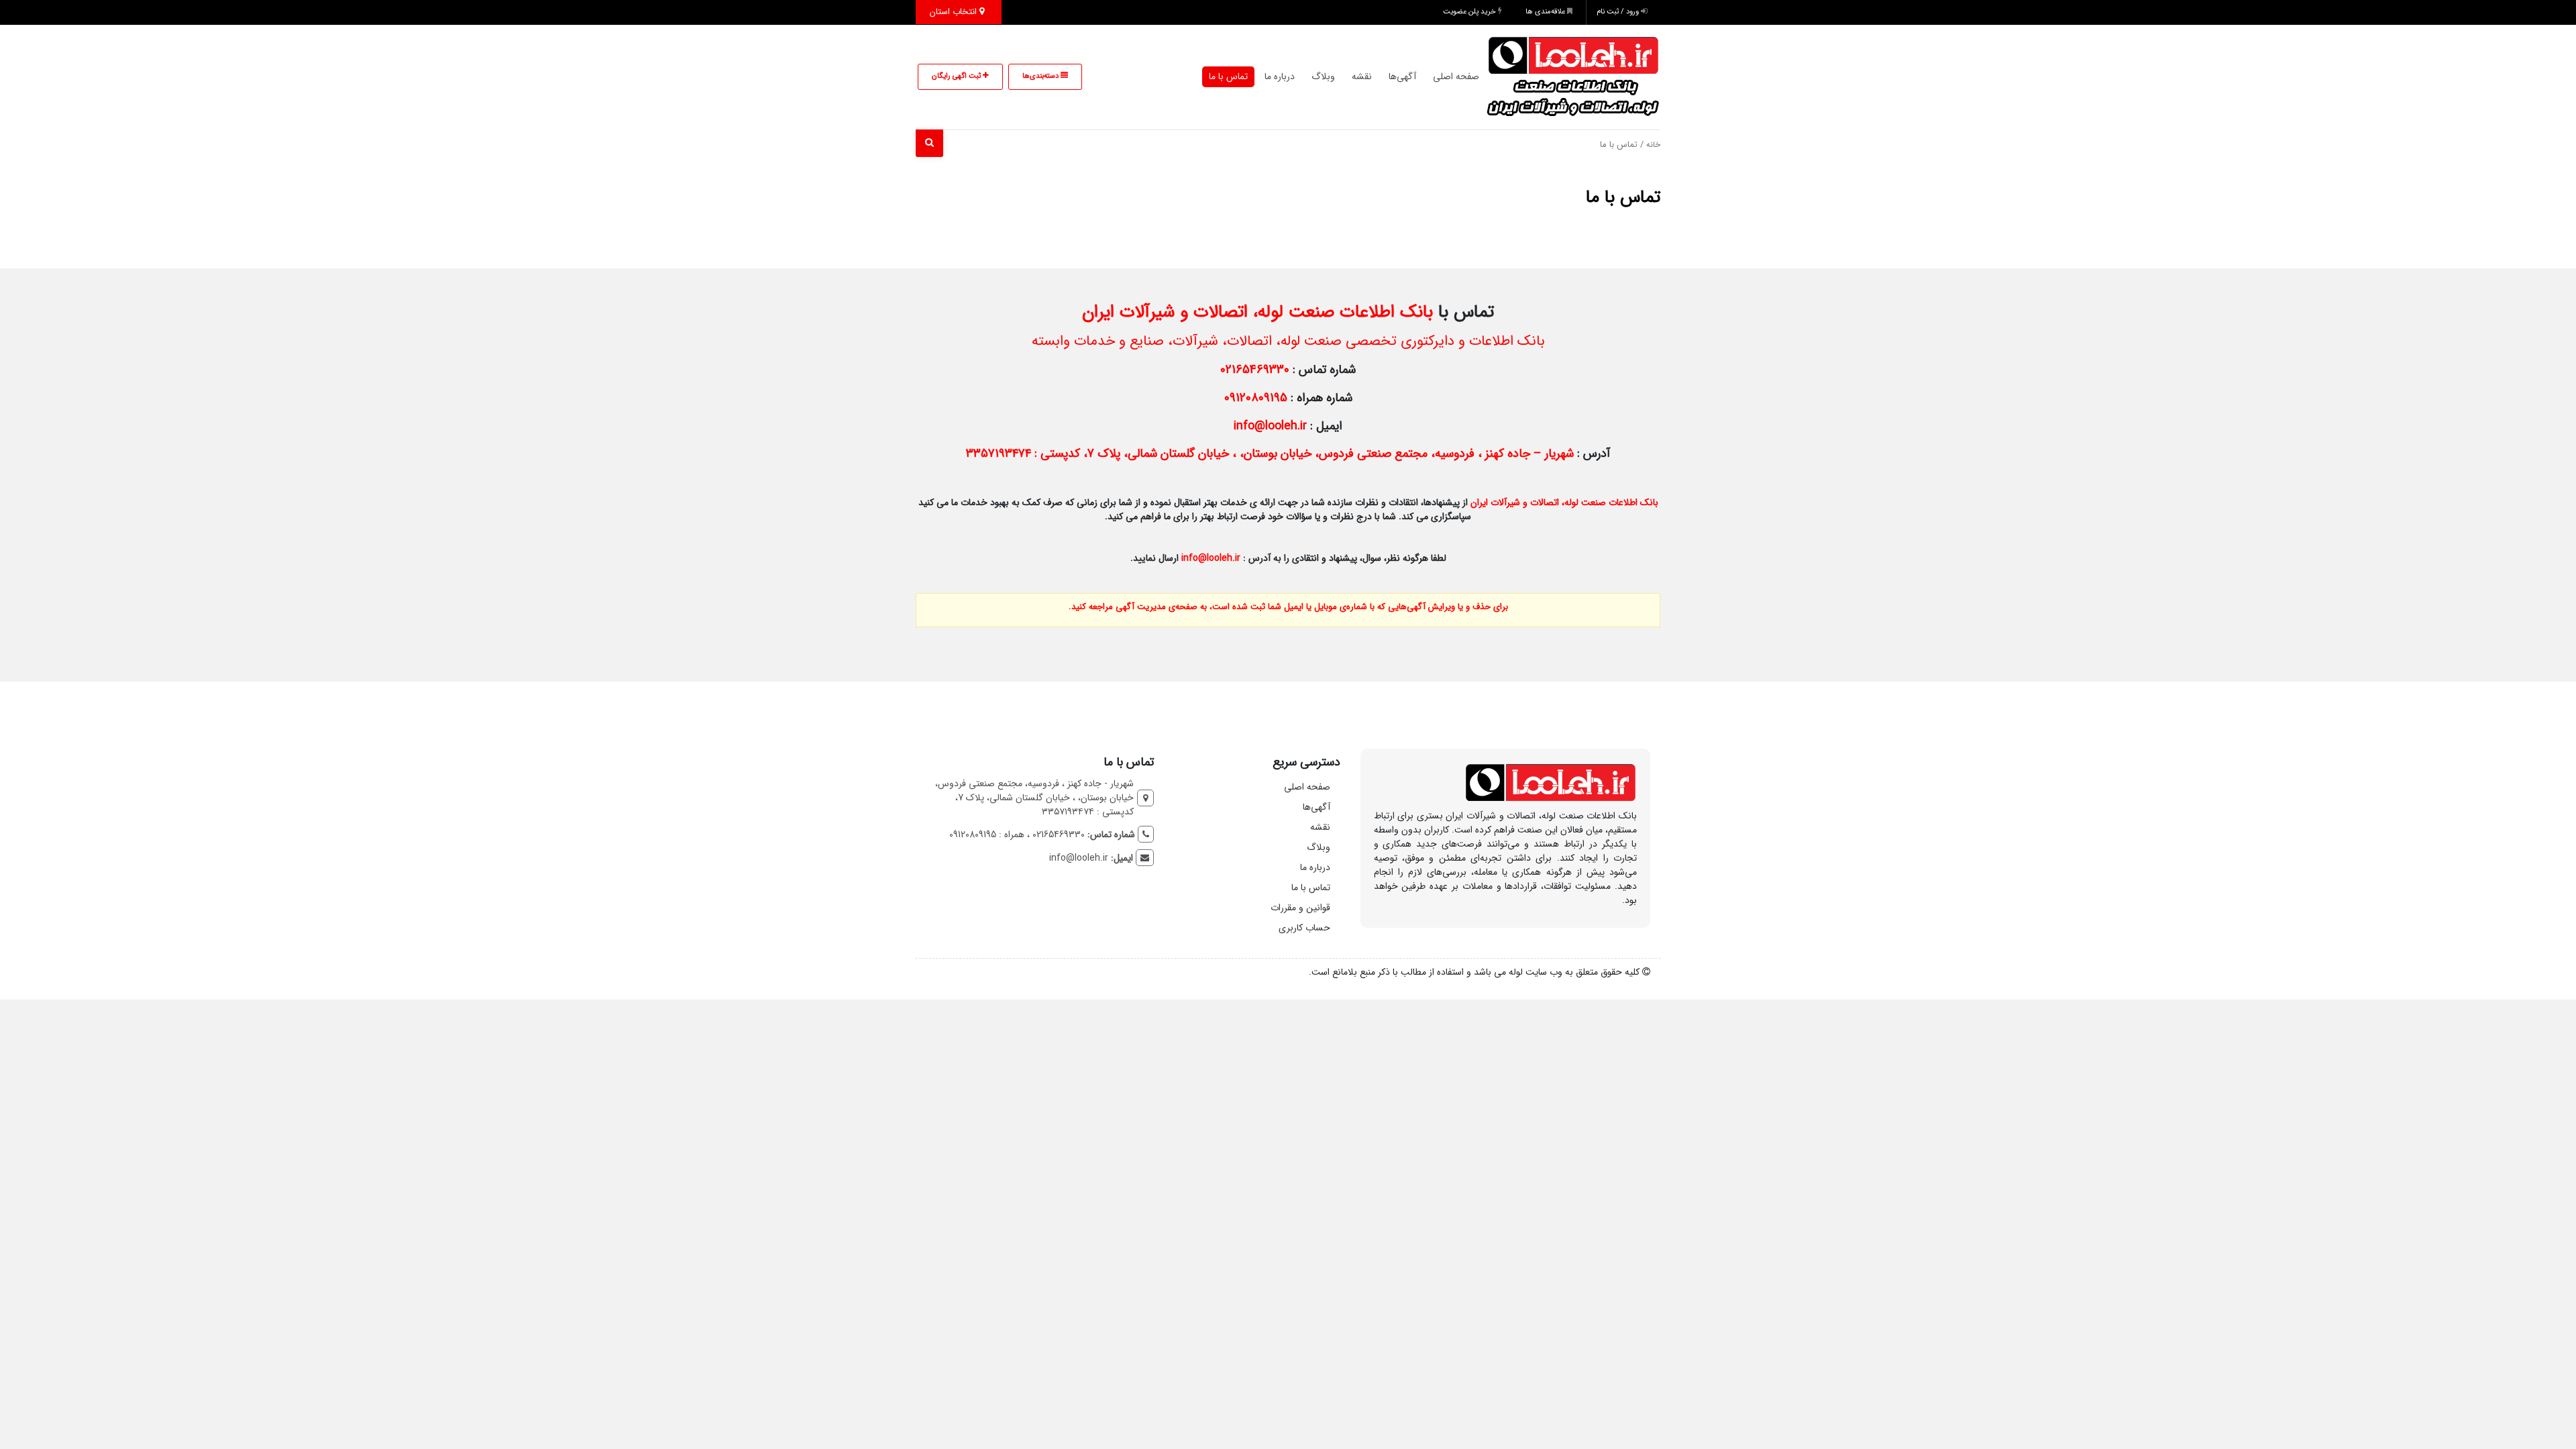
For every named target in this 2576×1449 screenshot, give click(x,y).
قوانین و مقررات (1300, 908)
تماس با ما (1228, 76)
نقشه (1362, 76)
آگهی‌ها (1402, 76)
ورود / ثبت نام (1619, 12)
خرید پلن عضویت (1470, 12)
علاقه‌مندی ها (1546, 12)
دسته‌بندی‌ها (1041, 76)
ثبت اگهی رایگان (957, 76)
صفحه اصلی (1456, 76)
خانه (1653, 145)
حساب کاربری (1304, 928)
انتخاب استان (955, 12)
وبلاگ (1323, 76)
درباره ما (1280, 76)
